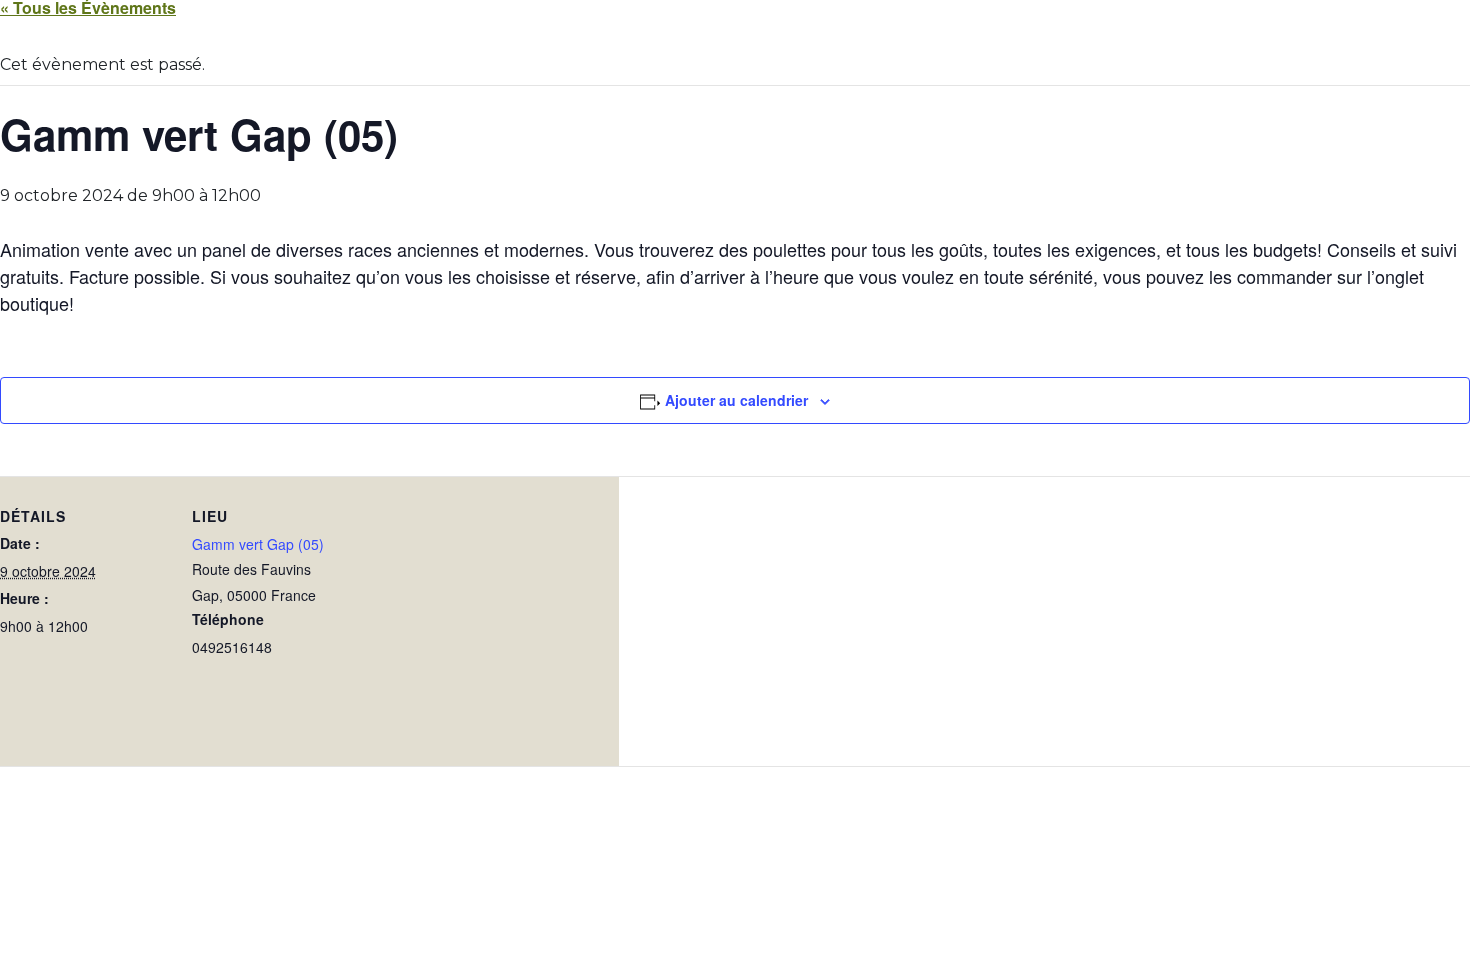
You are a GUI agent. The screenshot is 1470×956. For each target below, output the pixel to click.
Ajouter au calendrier (736, 400)
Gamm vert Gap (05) (258, 544)
